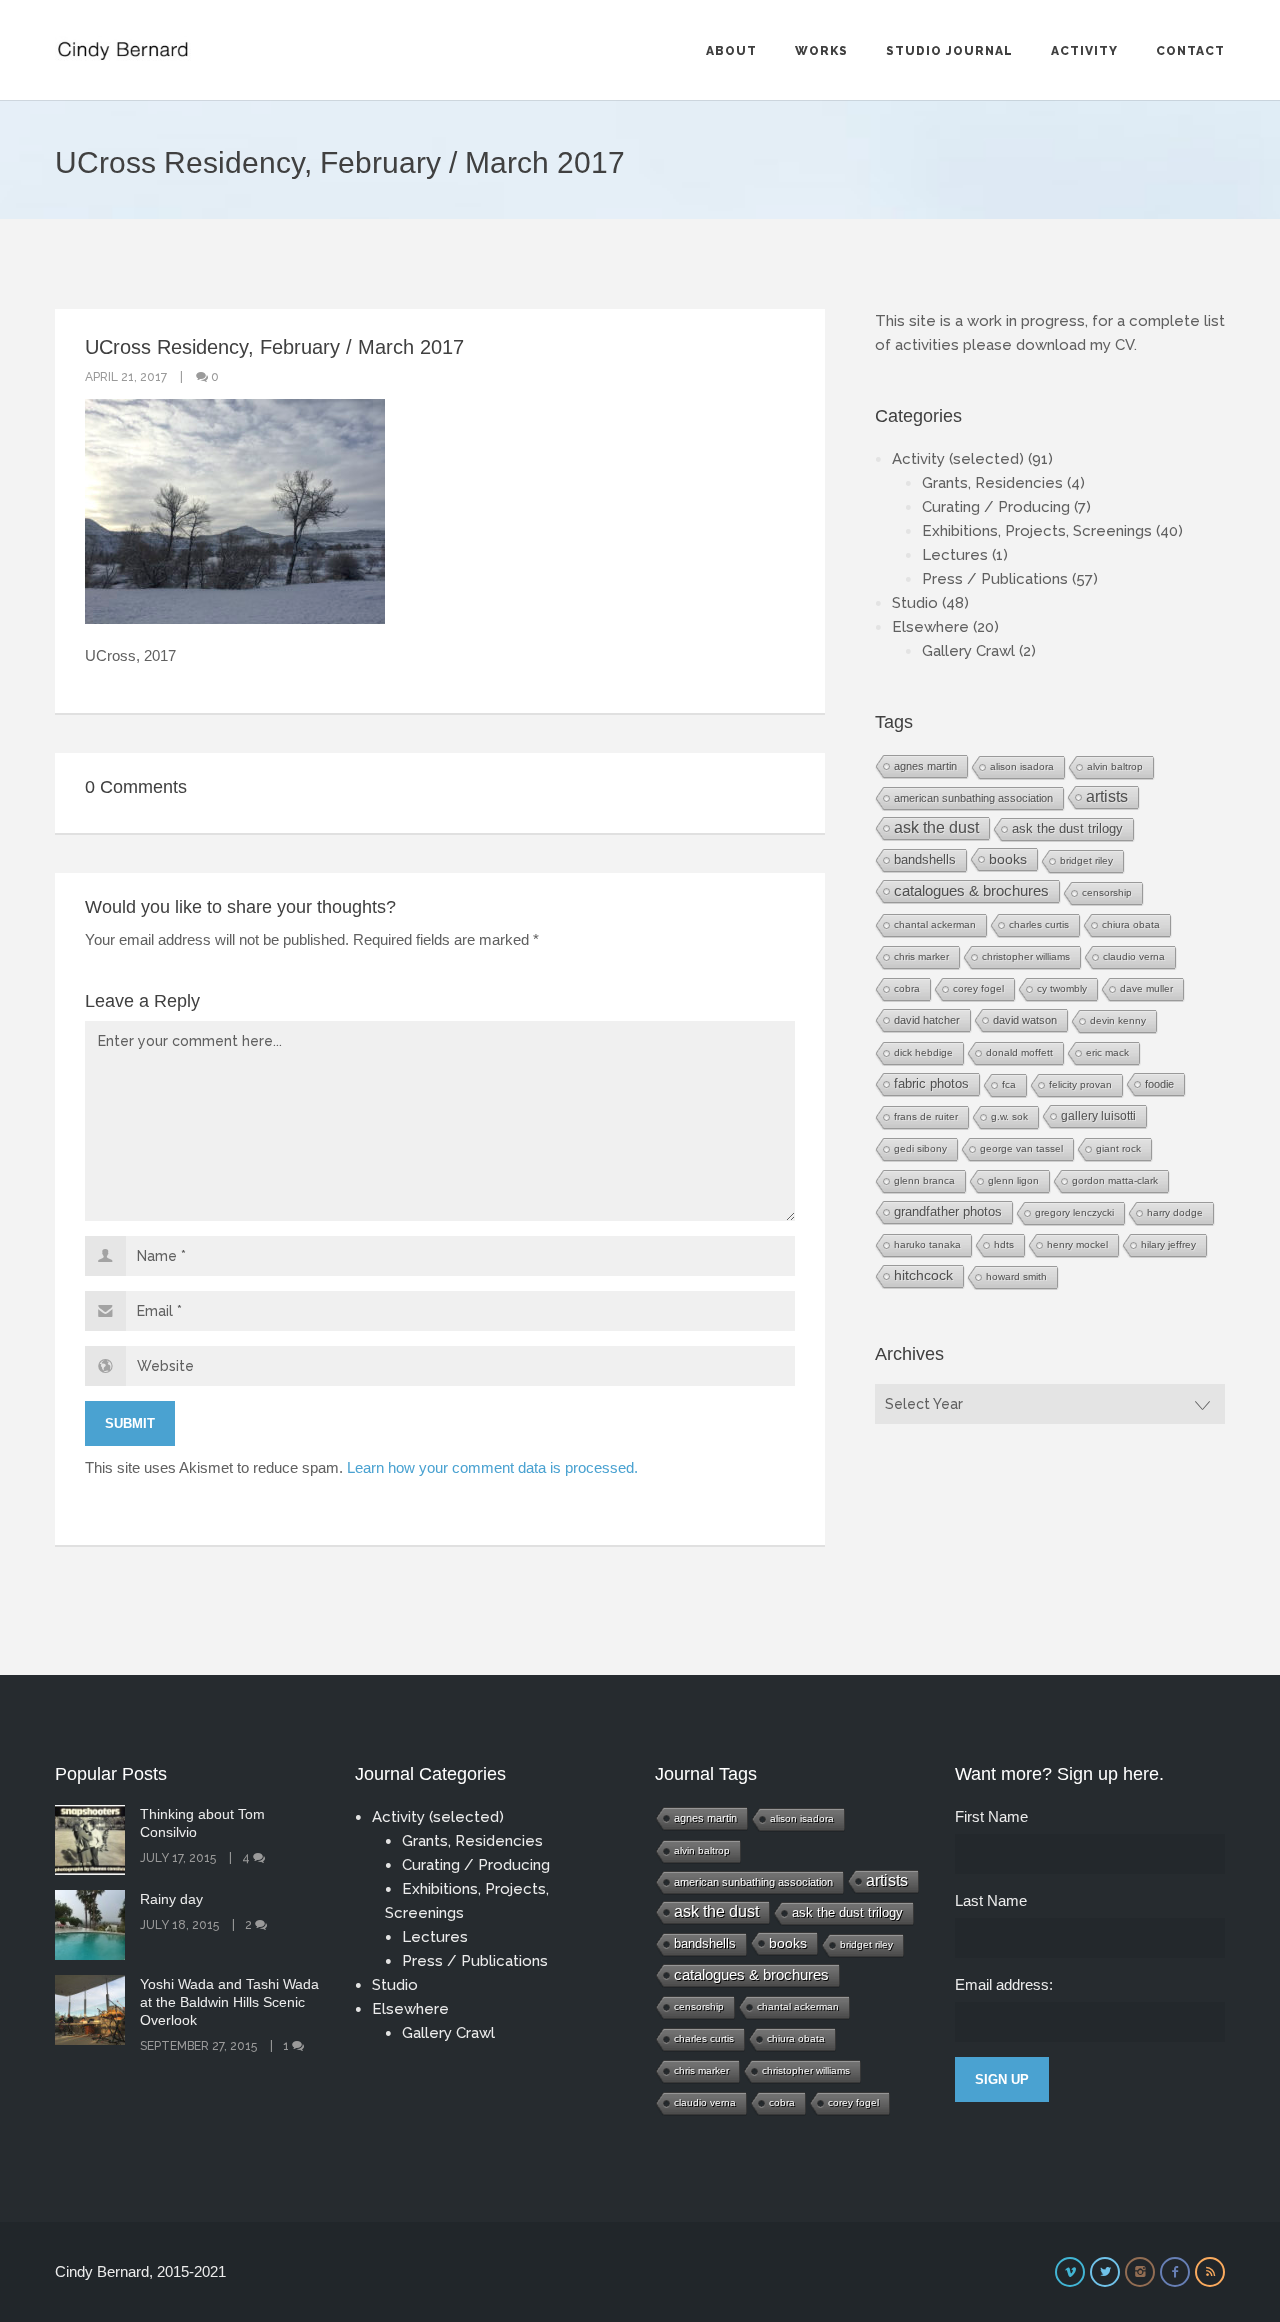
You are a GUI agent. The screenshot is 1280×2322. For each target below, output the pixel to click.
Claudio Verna (1134, 956)
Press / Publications (995, 579)
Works (821, 51)
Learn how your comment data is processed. (492, 1467)
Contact (1190, 51)
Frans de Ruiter (926, 1116)
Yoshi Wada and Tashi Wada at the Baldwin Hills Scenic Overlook (229, 2002)
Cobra (907, 988)
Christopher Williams (1026, 956)
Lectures (955, 555)
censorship (1107, 892)
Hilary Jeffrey (1168, 1244)
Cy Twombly (1062, 988)
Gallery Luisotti (1098, 1115)
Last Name (991, 1900)
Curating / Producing (996, 507)
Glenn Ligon (1013, 1180)
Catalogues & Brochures (971, 891)
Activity (1084, 51)
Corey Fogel (978, 988)
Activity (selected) (958, 459)
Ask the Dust (936, 827)
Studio (915, 603)
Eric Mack (1107, 1052)
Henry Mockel (1077, 1244)
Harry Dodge (1175, 1212)
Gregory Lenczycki (1074, 1212)
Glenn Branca (924, 1180)
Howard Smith (1016, 1276)
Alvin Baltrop (1115, 766)
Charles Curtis (1039, 924)
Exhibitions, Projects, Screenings (1037, 531)
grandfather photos (948, 1212)
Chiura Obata (1131, 924)
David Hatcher (927, 1020)
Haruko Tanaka (927, 1244)
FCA (1009, 1084)
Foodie (1159, 1084)
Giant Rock (1118, 1148)
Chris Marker (921, 956)
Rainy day (171, 1899)
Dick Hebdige (923, 1052)
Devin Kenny (1118, 1020)
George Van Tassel (1021, 1148)
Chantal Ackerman (935, 924)
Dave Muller (1146, 988)
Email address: (1004, 1984)
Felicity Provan (1080, 1084)
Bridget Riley (1086, 860)
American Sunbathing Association (973, 798)
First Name (991, 1816)
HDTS (1004, 1244)
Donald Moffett (1019, 1052)
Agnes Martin (925, 766)
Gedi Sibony (920, 1148)
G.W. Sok (1009, 1116)
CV (1124, 345)
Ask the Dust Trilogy (1067, 828)
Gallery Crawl (968, 651)
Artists (1107, 796)
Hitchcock (923, 1275)
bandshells (925, 859)
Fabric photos (931, 1083)
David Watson (1025, 1020)
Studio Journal (949, 51)
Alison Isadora (1022, 766)
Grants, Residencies (992, 483)
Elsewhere (930, 627)
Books (1008, 859)
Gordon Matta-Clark (1115, 1180)
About (731, 51)
